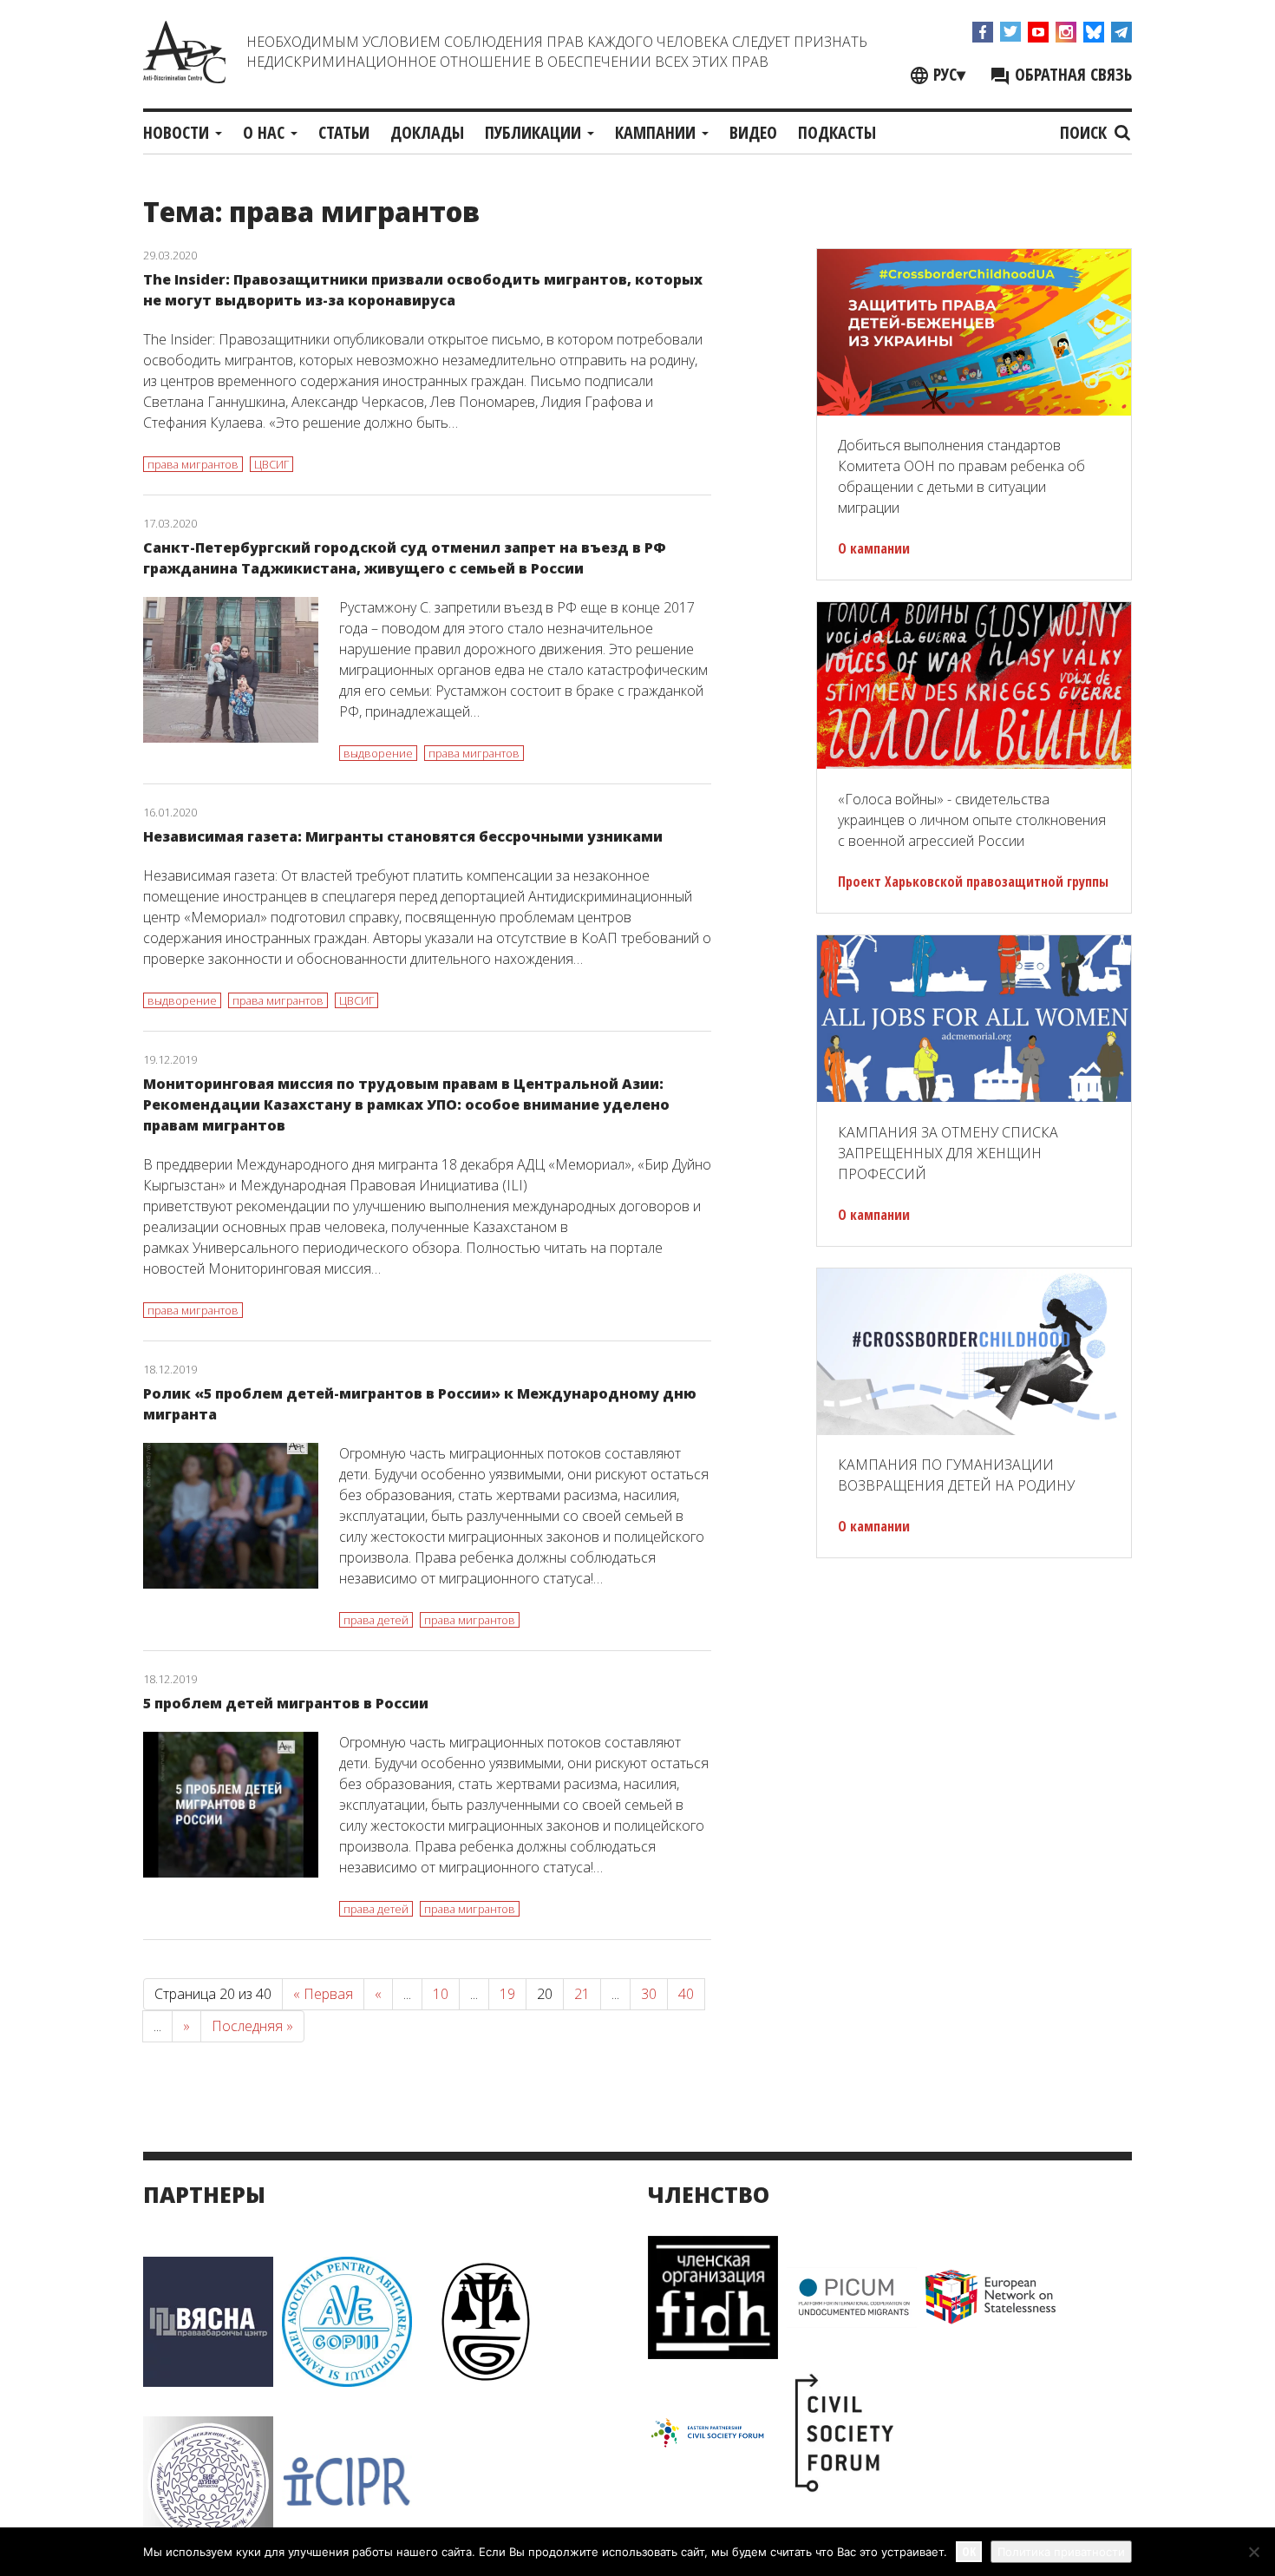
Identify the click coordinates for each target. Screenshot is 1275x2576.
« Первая (323, 1994)
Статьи (344, 132)
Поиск (1085, 132)
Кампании (657, 132)
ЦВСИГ (271, 464)
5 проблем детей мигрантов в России (286, 1703)
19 (507, 1994)
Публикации (535, 132)
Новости (178, 132)
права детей (376, 1620)
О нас (266, 132)
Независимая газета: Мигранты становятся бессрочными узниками (403, 836)
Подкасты (837, 132)
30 (649, 1994)
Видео (753, 132)
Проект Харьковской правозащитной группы (973, 882)
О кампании (874, 548)
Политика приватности (1061, 2552)
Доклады (427, 132)
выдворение (378, 753)
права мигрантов (193, 464)
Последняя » (252, 2026)
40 (686, 1994)
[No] (1253, 2552)
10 (441, 1994)
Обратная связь (1071, 74)
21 (582, 1994)
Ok (969, 2551)
